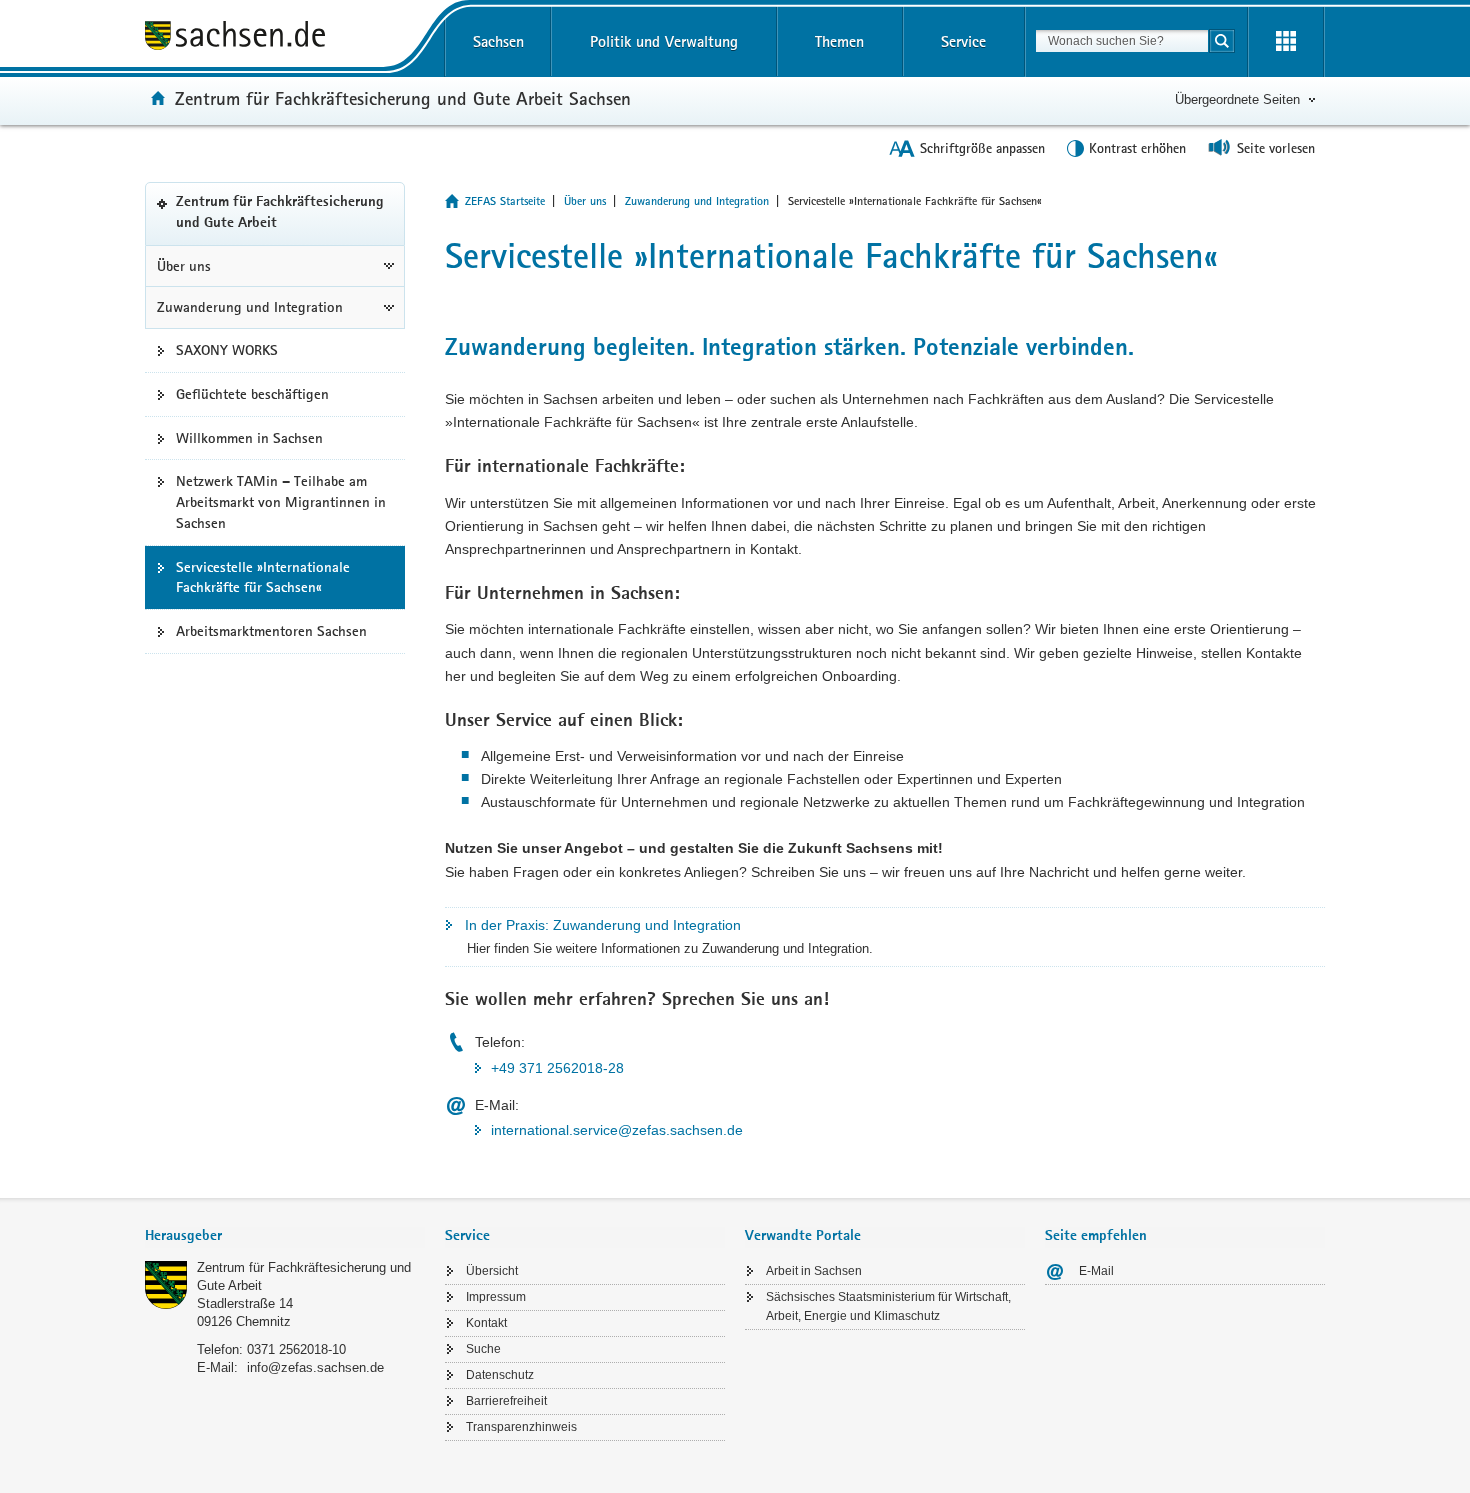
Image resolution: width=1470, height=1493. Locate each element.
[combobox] (1122, 41)
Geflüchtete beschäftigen (252, 394)
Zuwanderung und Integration (250, 307)
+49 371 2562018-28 (557, 1068)
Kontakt (486, 1323)
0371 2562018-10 (296, 1349)
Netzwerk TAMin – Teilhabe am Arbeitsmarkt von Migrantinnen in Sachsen (281, 502)
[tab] (285, 1237)
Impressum (496, 1297)
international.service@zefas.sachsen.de (617, 1130)
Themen (839, 41)
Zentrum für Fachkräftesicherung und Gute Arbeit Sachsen (403, 98)
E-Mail (1096, 1271)
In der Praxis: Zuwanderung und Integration (603, 925)
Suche (483, 1349)
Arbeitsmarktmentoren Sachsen (271, 631)
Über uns (184, 266)
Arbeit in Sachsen (814, 1271)
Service (963, 41)
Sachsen (498, 41)
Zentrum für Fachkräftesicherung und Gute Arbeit (280, 220)
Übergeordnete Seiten (1237, 99)
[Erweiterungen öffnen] (1286, 42)
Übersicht (492, 1271)
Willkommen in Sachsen (249, 438)
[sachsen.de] (285, 38)
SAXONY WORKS (227, 350)
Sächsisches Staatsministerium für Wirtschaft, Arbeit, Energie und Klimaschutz (888, 1306)
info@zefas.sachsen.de (315, 1367)
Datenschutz (500, 1375)
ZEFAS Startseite (505, 201)
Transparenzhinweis (521, 1427)
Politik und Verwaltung (664, 41)
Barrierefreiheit (506, 1401)
